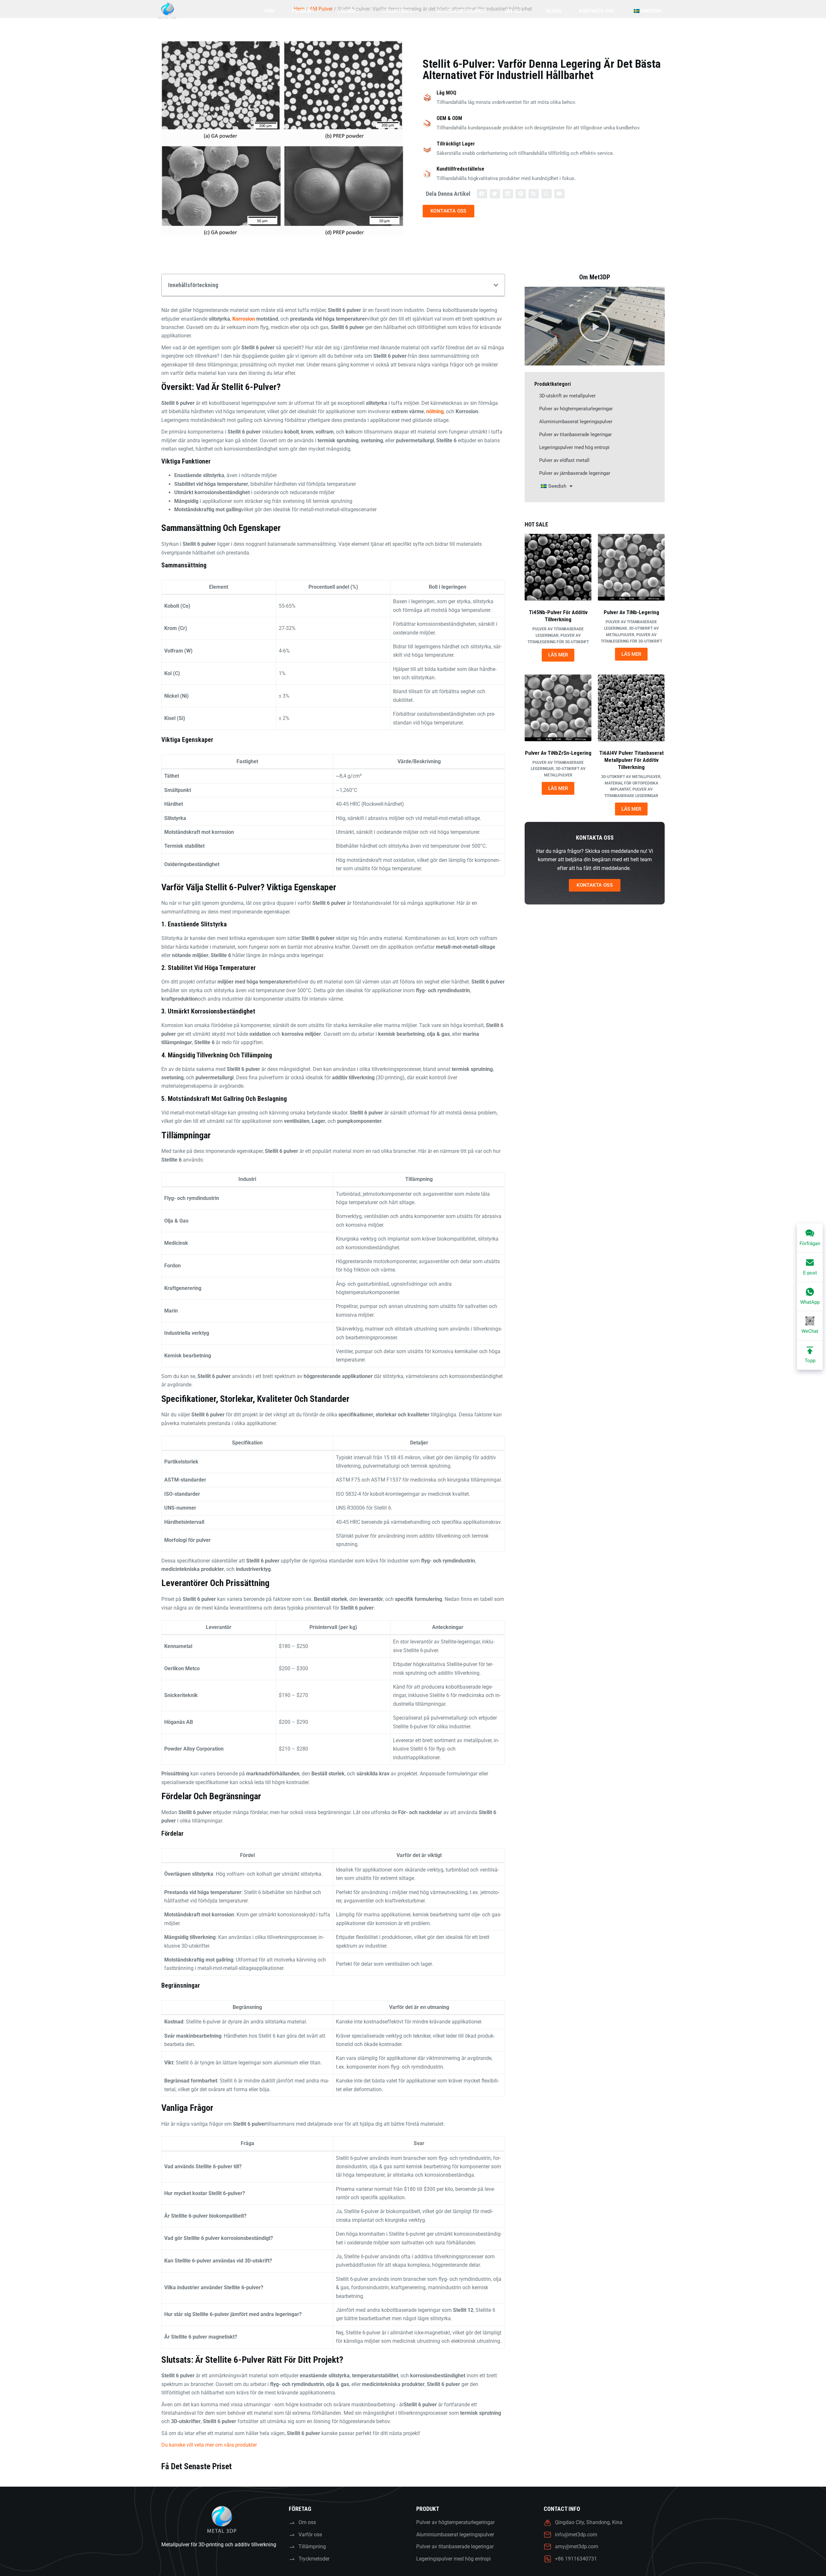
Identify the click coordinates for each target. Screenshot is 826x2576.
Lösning (348, 11)
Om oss (514, 11)
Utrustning (397, 11)
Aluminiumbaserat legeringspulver (576, 422)
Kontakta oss (597, 11)
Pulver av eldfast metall (564, 460)
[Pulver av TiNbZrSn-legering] (558, 708)
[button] (482, 194)
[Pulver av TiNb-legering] (631, 567)
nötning (435, 411)
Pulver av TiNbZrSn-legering (558, 753)
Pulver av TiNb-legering (631, 612)
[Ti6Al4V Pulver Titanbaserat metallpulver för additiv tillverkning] (631, 708)
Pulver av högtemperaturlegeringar (576, 409)
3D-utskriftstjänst (462, 11)
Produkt (303, 11)
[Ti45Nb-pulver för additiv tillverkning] (558, 567)
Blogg (554, 11)
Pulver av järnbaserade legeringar (575, 473)
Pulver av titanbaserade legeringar (575, 434)
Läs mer (558, 655)
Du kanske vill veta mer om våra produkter (209, 2445)
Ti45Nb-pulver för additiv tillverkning (558, 616)
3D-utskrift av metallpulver (567, 396)
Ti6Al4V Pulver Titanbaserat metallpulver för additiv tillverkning (631, 760)
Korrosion (244, 319)
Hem (269, 11)
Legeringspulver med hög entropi (574, 447)
